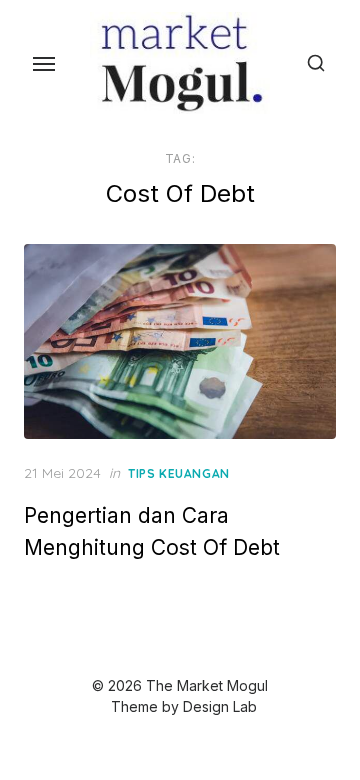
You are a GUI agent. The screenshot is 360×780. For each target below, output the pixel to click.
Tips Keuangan (179, 473)
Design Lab (220, 706)
